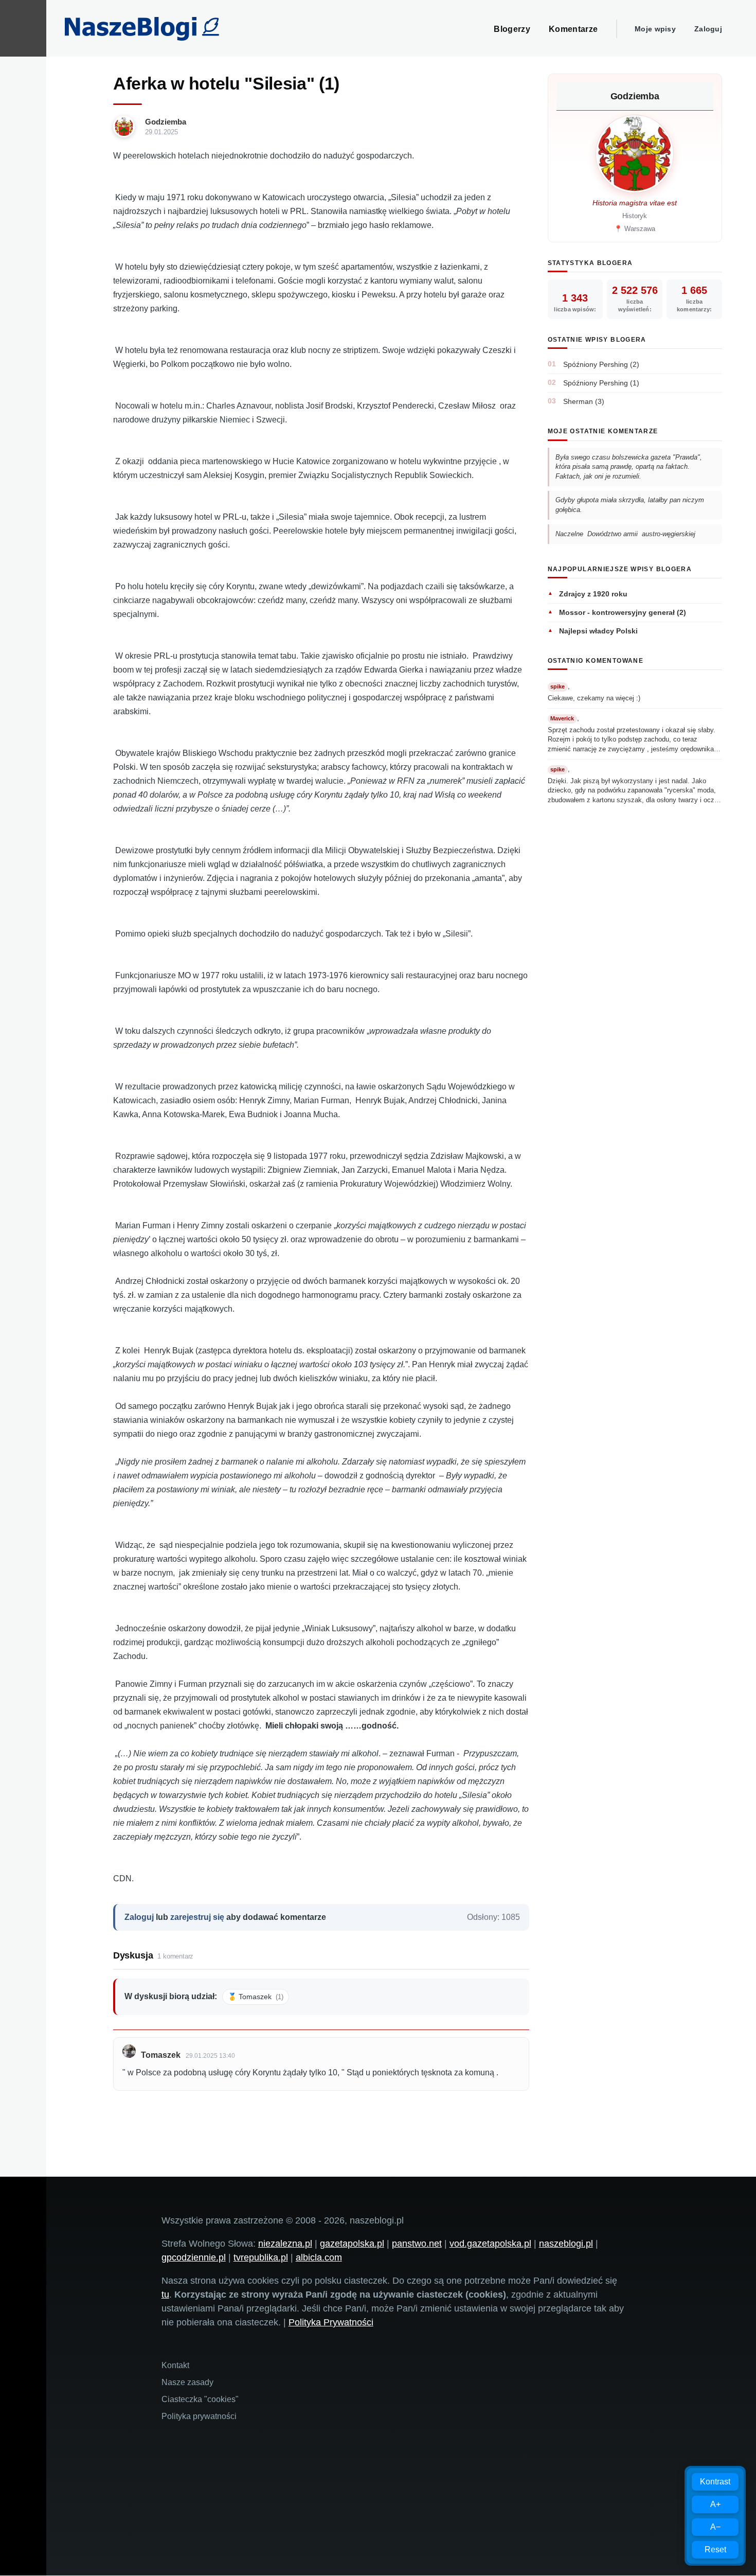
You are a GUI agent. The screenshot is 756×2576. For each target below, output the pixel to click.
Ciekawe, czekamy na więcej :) (594, 698)
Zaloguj (708, 29)
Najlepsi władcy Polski (598, 631)
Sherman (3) (584, 401)
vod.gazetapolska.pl (490, 2244)
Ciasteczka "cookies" (200, 2399)
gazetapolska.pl (352, 2244)
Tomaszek (161, 2055)
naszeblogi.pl (566, 2244)
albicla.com (319, 2257)
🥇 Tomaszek (256, 1997)
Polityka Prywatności (331, 2322)
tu (165, 2295)
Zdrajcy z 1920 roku (593, 594)
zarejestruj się (197, 1917)
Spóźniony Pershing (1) (601, 383)
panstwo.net (417, 2244)
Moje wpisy (655, 29)
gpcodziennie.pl (194, 2257)
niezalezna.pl (285, 2244)
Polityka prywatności (199, 2416)
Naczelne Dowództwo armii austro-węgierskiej (625, 534)
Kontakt (175, 2365)
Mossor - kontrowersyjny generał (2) (623, 612)
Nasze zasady (187, 2382)
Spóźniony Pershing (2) (601, 364)
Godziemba (166, 122)
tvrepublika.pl (261, 2257)
